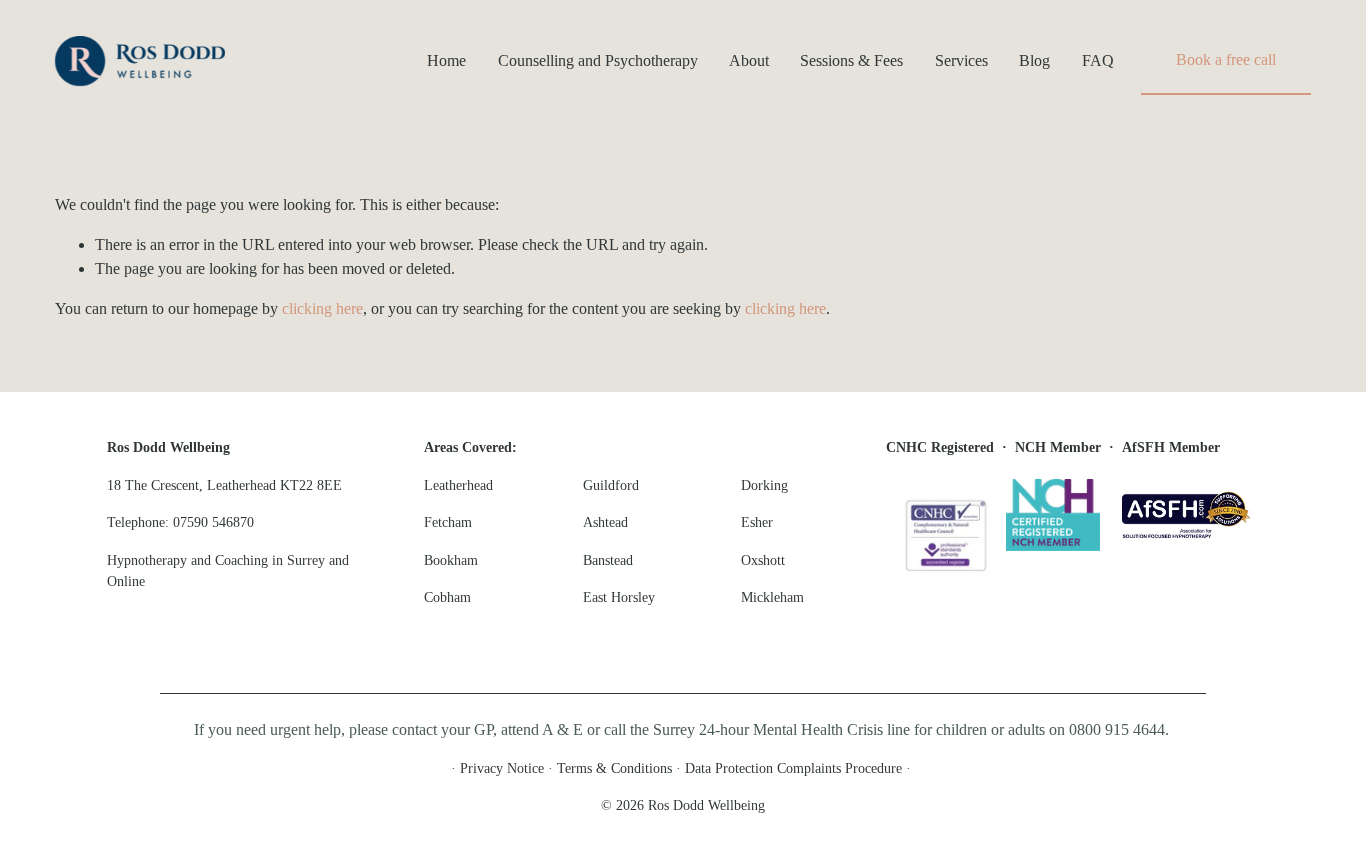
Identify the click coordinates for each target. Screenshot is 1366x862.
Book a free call (1226, 59)
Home (446, 60)
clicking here (322, 308)
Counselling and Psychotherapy (598, 60)
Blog (1034, 60)
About (749, 60)
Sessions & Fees (851, 60)
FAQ (1098, 60)
